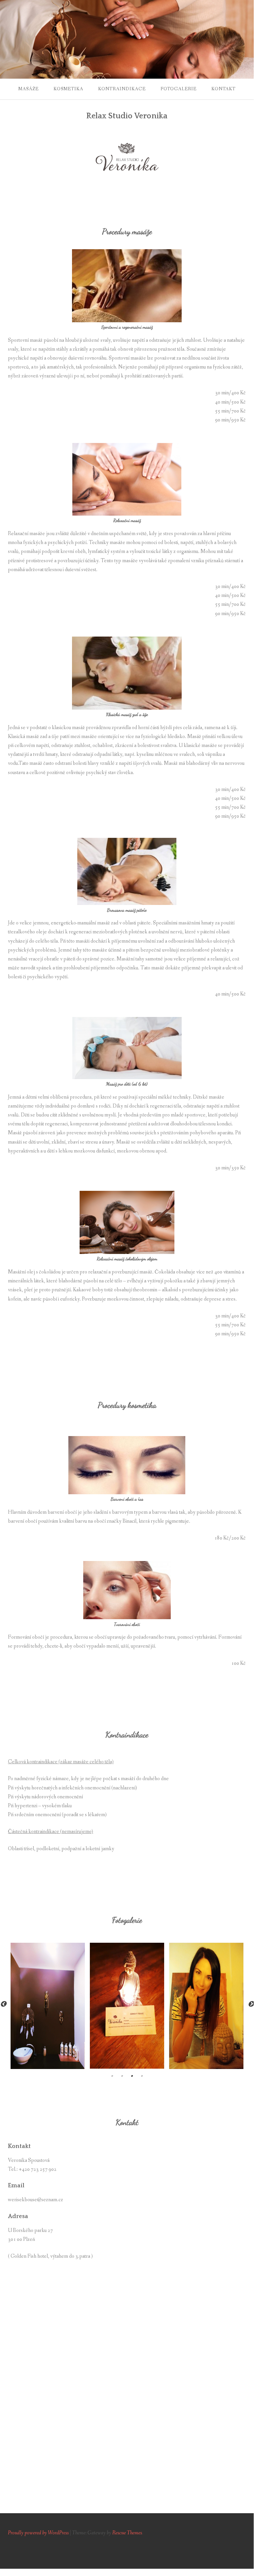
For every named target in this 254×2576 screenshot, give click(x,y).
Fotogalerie (179, 89)
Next (251, 2004)
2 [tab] (122, 2076)
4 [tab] (142, 2076)
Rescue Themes (127, 2533)
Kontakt (223, 89)
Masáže (28, 89)
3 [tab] (132, 2076)
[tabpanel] (48, 2003)
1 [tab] (112, 2076)
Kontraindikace (122, 89)
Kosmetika (68, 89)
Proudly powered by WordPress (38, 2533)
